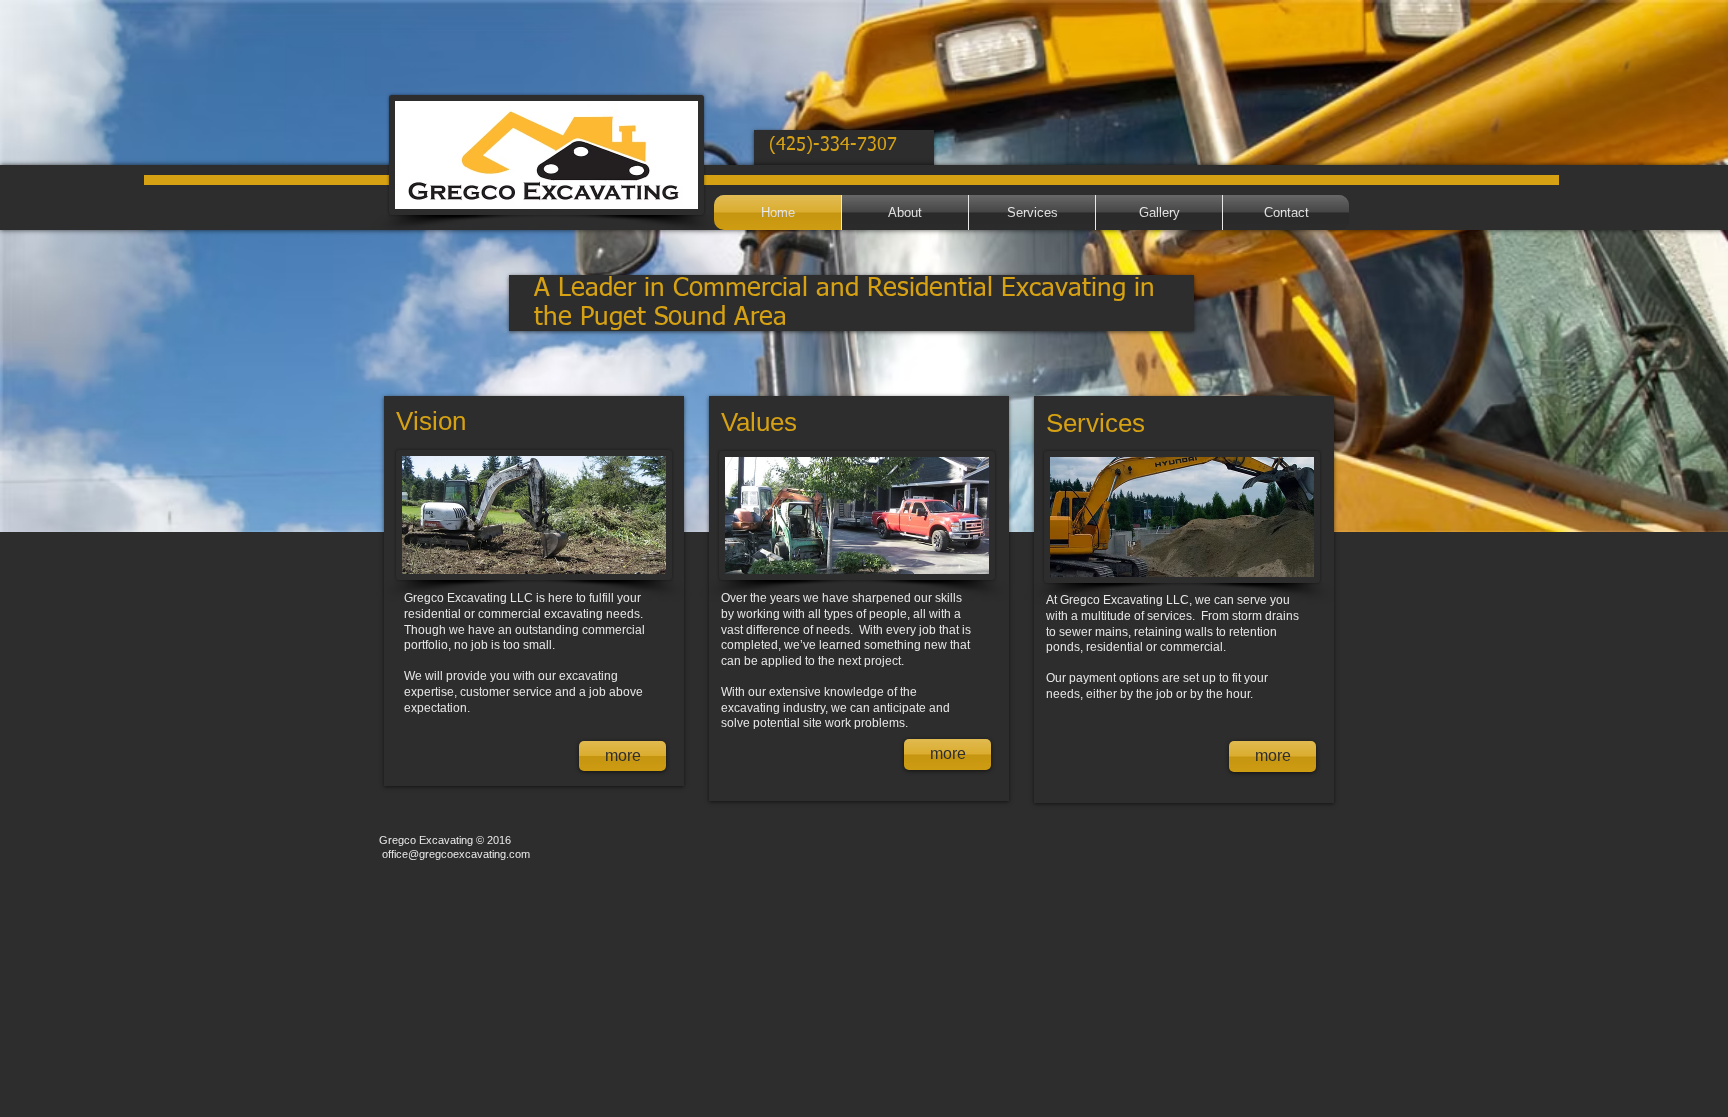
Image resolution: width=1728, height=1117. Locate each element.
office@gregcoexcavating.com (456, 854)
